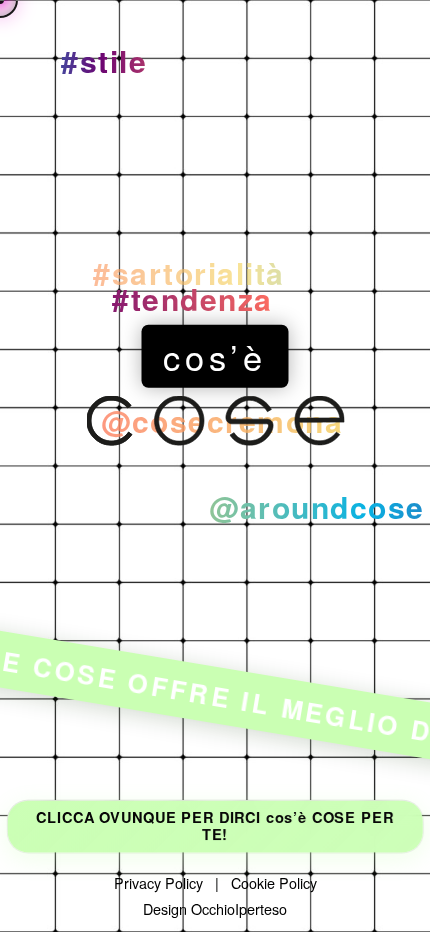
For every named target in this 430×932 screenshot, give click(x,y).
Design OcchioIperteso (215, 908)
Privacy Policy (158, 882)
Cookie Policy (274, 882)
